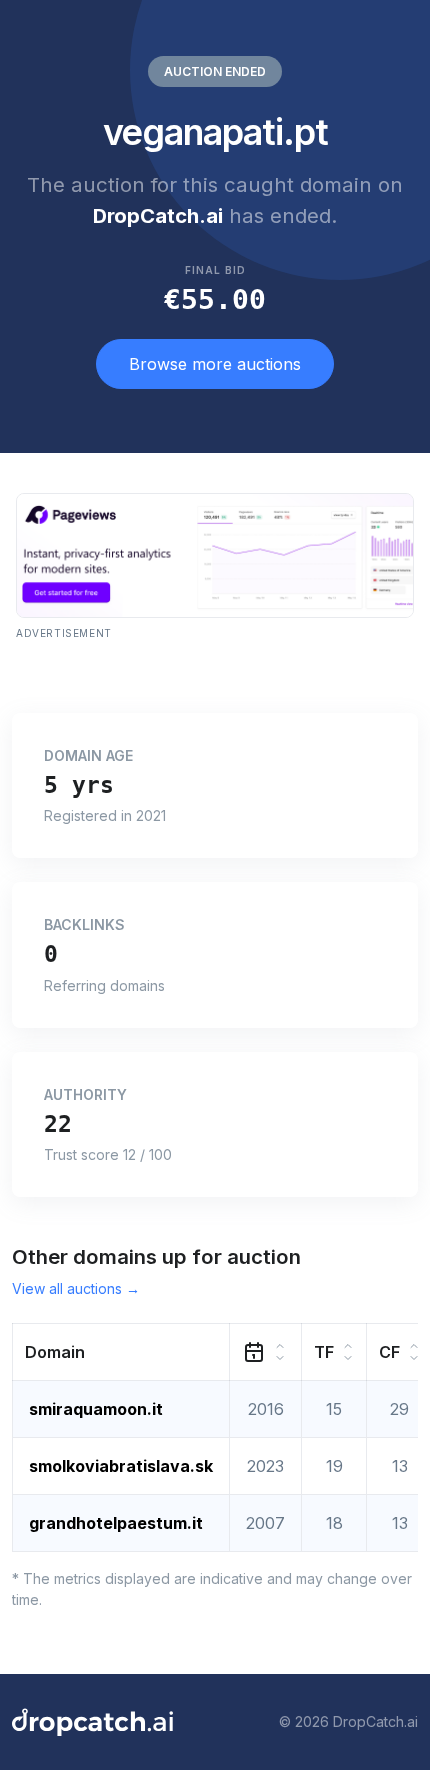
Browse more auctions (215, 364)
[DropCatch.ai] (92, 1722)
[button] (121, 1351)
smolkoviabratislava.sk (121, 1466)
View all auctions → (76, 1288)
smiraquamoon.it (96, 1409)
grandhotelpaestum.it (116, 1523)
